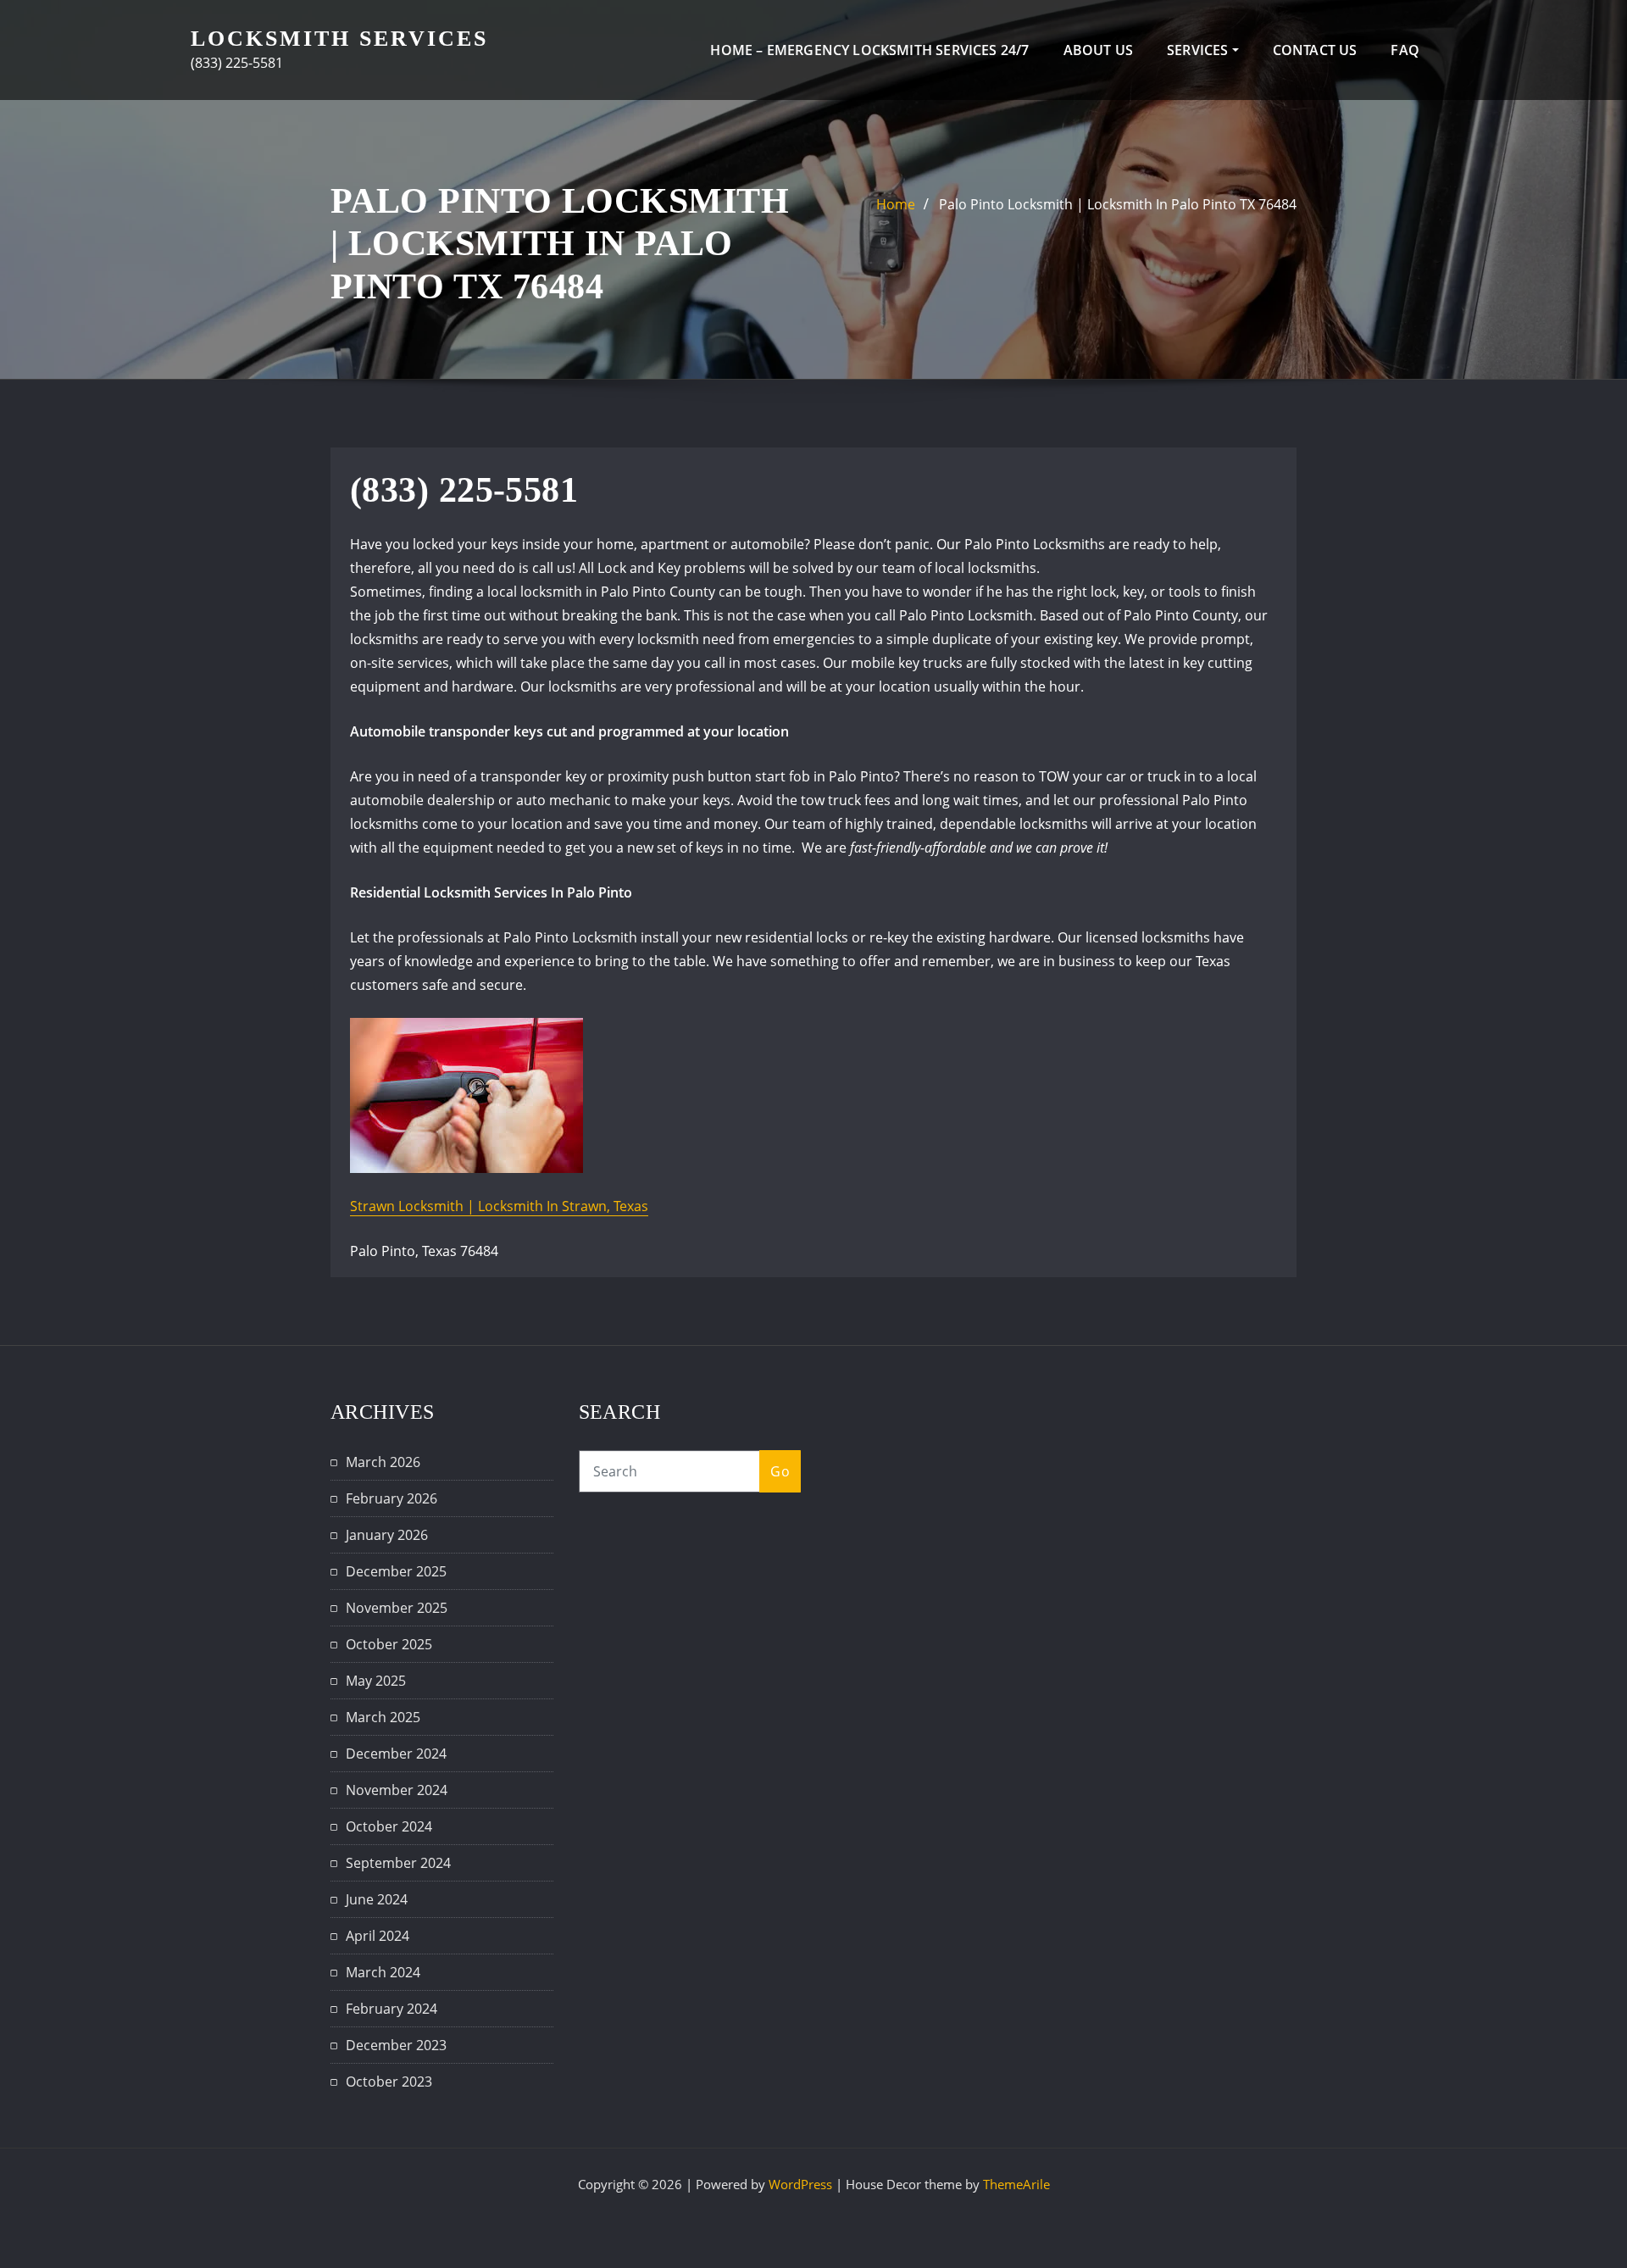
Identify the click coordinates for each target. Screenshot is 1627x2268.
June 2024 (377, 1899)
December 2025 (396, 1571)
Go (780, 1471)
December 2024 (396, 1754)
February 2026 (391, 1498)
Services (1199, 50)
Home (896, 204)
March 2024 (383, 1972)
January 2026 (387, 1535)
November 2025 (397, 1608)
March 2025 (383, 1717)
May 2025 (376, 1681)
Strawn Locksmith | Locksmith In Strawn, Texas (499, 1206)
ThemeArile (1016, 2184)
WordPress (800, 2184)
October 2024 (389, 1826)
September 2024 (398, 1863)
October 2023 (389, 2082)
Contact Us (1315, 50)
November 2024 (397, 1790)
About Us (1098, 50)
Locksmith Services (339, 39)
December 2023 (396, 2045)
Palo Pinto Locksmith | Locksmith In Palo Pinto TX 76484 (1118, 204)
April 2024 (378, 1936)
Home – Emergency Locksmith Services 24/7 (869, 50)
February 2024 (391, 2009)
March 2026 (383, 1462)
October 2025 (389, 1644)
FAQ (1405, 50)
